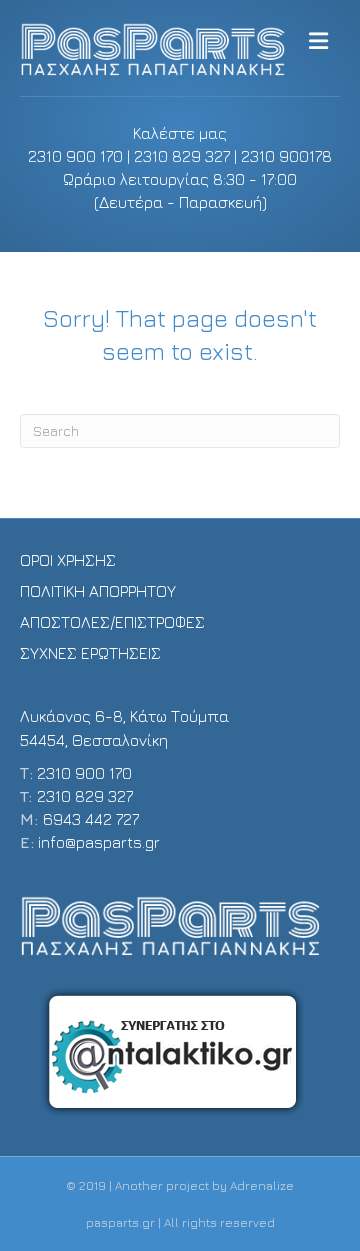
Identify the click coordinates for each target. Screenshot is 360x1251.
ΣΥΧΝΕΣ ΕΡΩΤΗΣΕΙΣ (90, 653)
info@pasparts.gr (99, 842)
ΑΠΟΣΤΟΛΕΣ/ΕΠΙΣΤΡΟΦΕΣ (112, 622)
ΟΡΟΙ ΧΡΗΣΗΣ (68, 560)
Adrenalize (262, 1185)
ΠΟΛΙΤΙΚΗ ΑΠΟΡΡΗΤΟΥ (98, 591)
